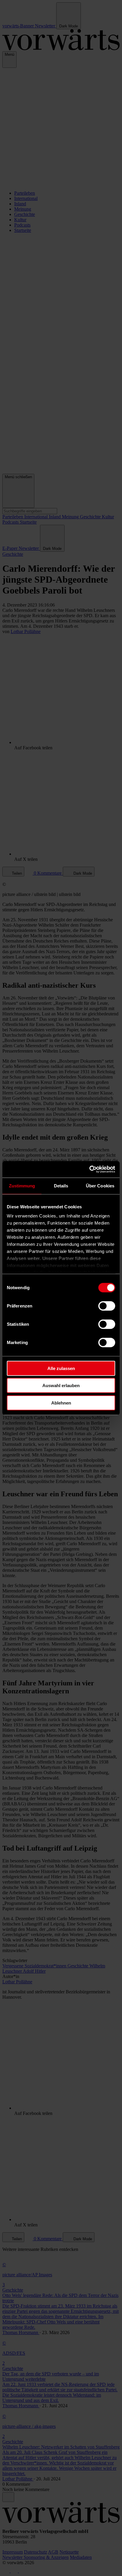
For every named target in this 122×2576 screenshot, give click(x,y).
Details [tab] (61, 1185)
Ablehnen (61, 1403)
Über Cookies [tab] (100, 1185)
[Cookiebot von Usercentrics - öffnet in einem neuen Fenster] (89, 1169)
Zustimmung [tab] (22, 1185)
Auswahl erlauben (61, 1385)
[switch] (107, 1306)
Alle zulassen (61, 1368)
